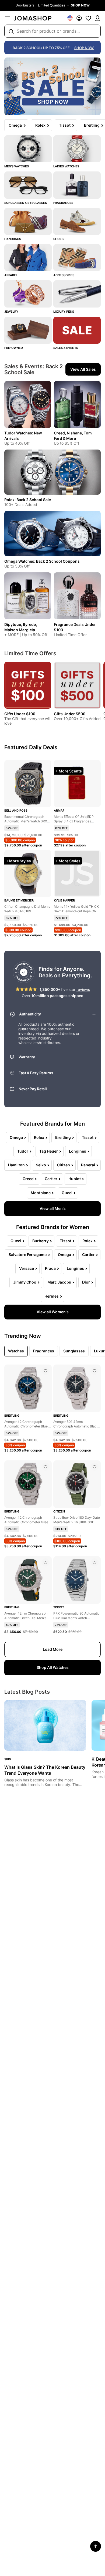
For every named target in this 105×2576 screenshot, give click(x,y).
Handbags (13, 239)
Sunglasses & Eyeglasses (26, 203)
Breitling (63, 1137)
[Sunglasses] (28, 185)
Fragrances (63, 203)
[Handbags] (28, 221)
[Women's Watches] (77, 149)
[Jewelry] (28, 294)
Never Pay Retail (33, 1089)
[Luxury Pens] (77, 294)
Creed (28, 1179)
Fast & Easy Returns (36, 1073)
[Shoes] (77, 221)
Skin (8, 1759)
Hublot (75, 1179)
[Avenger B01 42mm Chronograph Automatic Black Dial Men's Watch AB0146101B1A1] (94, 1371)
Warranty (27, 1057)
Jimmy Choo (25, 1282)
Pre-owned (14, 348)
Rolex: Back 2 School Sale (28, 500)
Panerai (88, 1165)
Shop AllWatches (53, 1667)
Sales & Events (66, 348)
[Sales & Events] (77, 330)
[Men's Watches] (28, 149)
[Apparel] (28, 258)
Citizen (64, 1165)
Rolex (40, 125)
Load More (53, 1649)
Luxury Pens (64, 312)
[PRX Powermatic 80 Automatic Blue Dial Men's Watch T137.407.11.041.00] (94, 1562)
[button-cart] (97, 18)
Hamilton (16, 1165)
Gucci (67, 1193)
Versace (27, 1268)
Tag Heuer (49, 1151)
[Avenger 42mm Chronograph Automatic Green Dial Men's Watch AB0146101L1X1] (45, 1562)
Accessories (64, 275)
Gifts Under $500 (70, 714)
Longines (78, 1151)
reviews (83, 989)
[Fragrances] (77, 185)
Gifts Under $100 (20, 714)
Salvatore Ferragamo (28, 1255)
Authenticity (30, 1014)
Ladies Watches (66, 166)
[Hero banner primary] (52, 86)
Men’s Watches (17, 166)
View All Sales (83, 369)
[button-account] (79, 18)
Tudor (23, 1151)
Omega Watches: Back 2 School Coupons (42, 561)
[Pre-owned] (28, 330)
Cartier (51, 1179)
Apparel (11, 275)
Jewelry (11, 312)
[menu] (8, 18)
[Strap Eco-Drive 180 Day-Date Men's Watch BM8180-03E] (94, 1467)
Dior (86, 1282)
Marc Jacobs (59, 1282)
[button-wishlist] (88, 18)
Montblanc (41, 1193)
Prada (50, 1268)
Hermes (52, 1296)
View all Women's (53, 1312)
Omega (15, 125)
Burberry (41, 1241)
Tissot (65, 125)
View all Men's (53, 1208)
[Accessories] (77, 258)
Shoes (58, 239)
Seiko (41, 1165)
